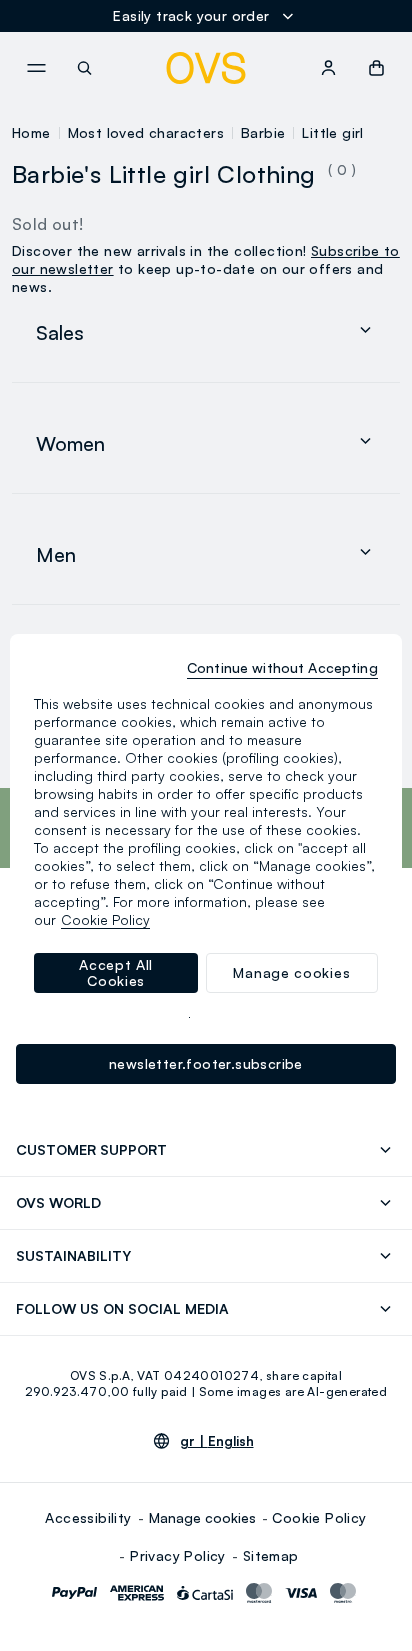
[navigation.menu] (36, 68)
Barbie (263, 132)
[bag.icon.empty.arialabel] (376, 68)
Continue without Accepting (282, 667)
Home (31, 132)
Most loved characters (146, 132)
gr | (217, 1441)
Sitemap (271, 1555)
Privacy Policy (178, 1555)
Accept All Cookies (116, 972)
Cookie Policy (319, 1517)
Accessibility (88, 1517)
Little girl (332, 132)
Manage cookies (202, 1517)
